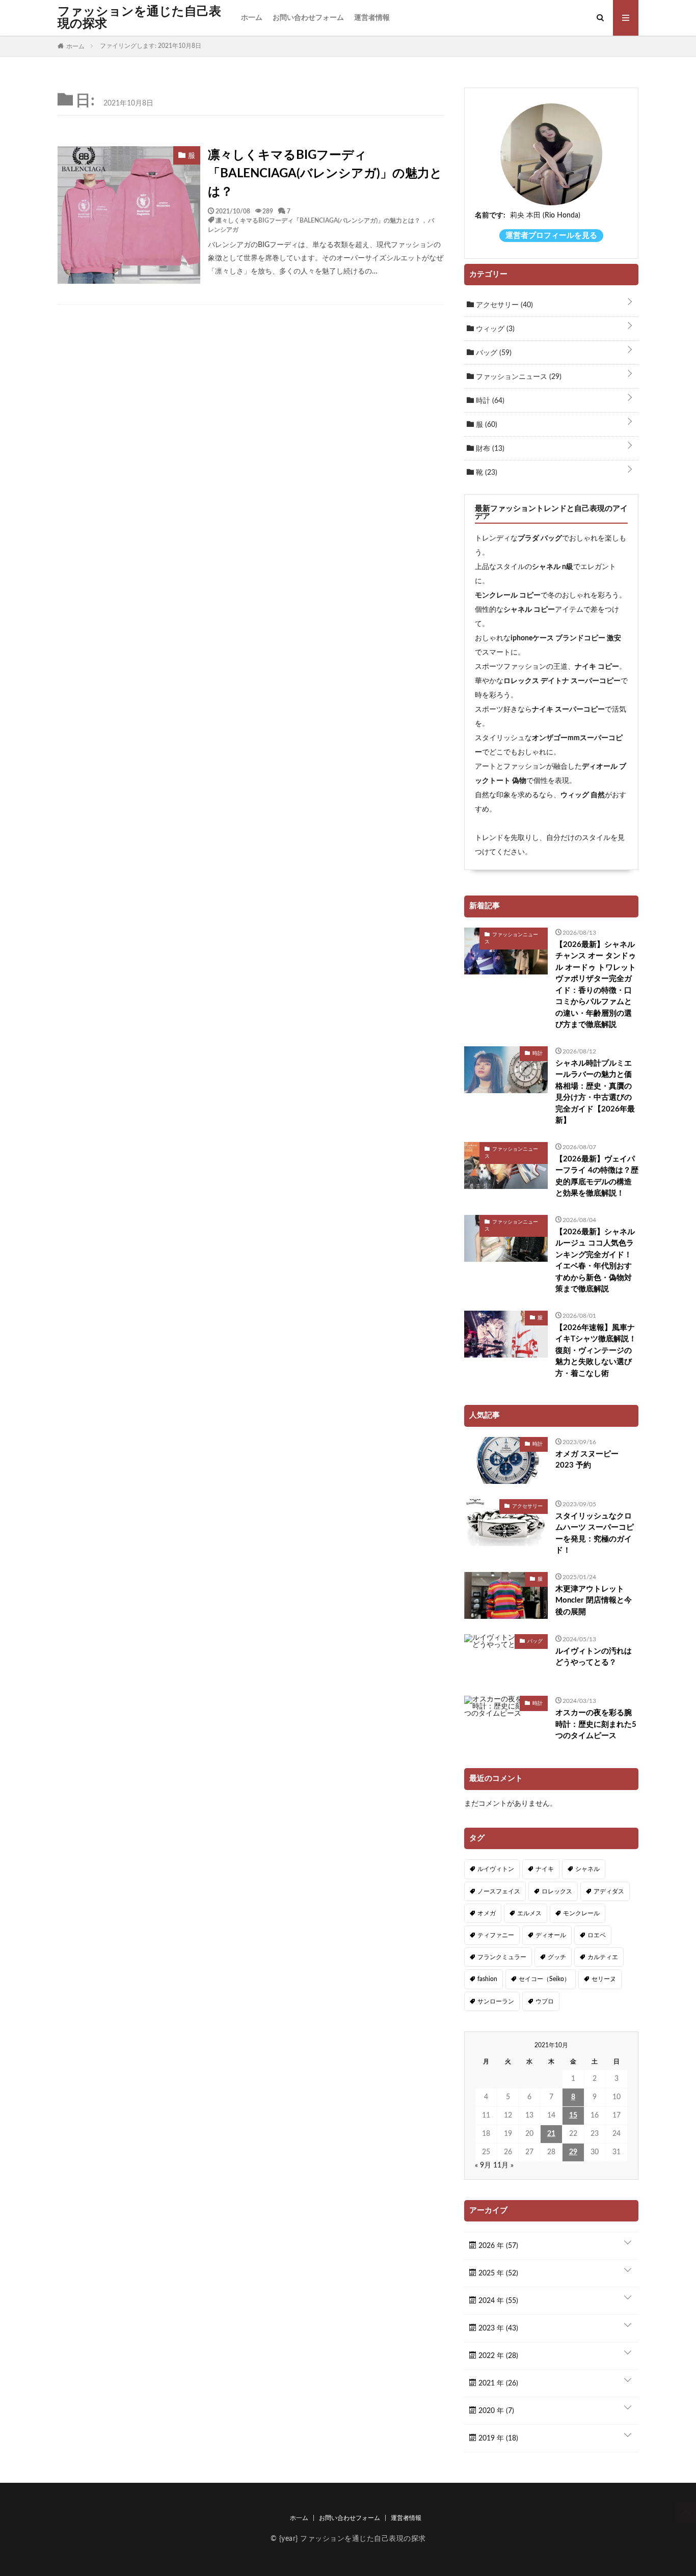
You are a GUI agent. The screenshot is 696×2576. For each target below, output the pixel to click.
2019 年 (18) (497, 2438)
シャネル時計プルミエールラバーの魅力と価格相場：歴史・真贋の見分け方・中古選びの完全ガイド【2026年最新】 (595, 1092)
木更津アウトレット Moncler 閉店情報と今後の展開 (594, 1601)
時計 (489, 401)
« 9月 (483, 2165)
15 (573, 2116)
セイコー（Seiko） (544, 1979)
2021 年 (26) (497, 2383)
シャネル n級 (553, 567)
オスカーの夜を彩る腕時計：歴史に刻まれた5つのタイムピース (596, 1724)
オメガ (487, 1913)
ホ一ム (252, 18)
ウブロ (545, 2001)
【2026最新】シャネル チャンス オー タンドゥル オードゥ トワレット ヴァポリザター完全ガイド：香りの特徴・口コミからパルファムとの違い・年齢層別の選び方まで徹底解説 (596, 985)
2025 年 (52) (497, 2273)
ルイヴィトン (496, 1869)
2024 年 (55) (497, 2301)
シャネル (587, 1869)
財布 (489, 449)
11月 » (503, 2165)
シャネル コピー (529, 610)
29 (573, 2152)
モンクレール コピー (508, 595)
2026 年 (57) (497, 2246)
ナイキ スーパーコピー (568, 710)
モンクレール (581, 1913)
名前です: (490, 215)
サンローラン (496, 2001)
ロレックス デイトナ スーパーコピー (562, 681)
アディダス (609, 1891)
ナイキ (545, 1869)
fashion (487, 1979)
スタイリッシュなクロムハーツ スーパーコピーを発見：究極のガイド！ (595, 1534)
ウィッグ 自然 (583, 795)
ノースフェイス (499, 1891)
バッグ (493, 353)
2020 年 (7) (495, 2411)
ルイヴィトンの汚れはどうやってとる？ (594, 1657)
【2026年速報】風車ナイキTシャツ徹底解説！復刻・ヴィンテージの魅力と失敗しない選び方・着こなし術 (596, 1351)
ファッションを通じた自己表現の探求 (139, 18)
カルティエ (603, 1957)
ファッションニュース (518, 377)
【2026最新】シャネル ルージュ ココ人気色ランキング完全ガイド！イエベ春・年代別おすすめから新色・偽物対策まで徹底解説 (595, 1261)
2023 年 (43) (497, 2328)
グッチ (557, 1957)
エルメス (529, 1913)
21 (551, 2134)
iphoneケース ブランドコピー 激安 (566, 638)
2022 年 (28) (497, 2356)
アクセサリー (503, 305)
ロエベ (597, 1935)
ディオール (551, 1935)
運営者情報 (372, 18)
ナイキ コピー (597, 667)
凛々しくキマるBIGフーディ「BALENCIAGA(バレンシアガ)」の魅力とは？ (325, 174)
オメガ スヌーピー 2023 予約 (587, 1460)
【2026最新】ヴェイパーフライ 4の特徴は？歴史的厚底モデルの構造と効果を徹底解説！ (597, 1176)
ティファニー (496, 1935)
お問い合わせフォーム (308, 18)
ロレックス (557, 1891)
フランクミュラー (502, 1957)
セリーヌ (604, 1979)
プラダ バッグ (540, 538)
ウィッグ (494, 329)
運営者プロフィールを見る (551, 236)
